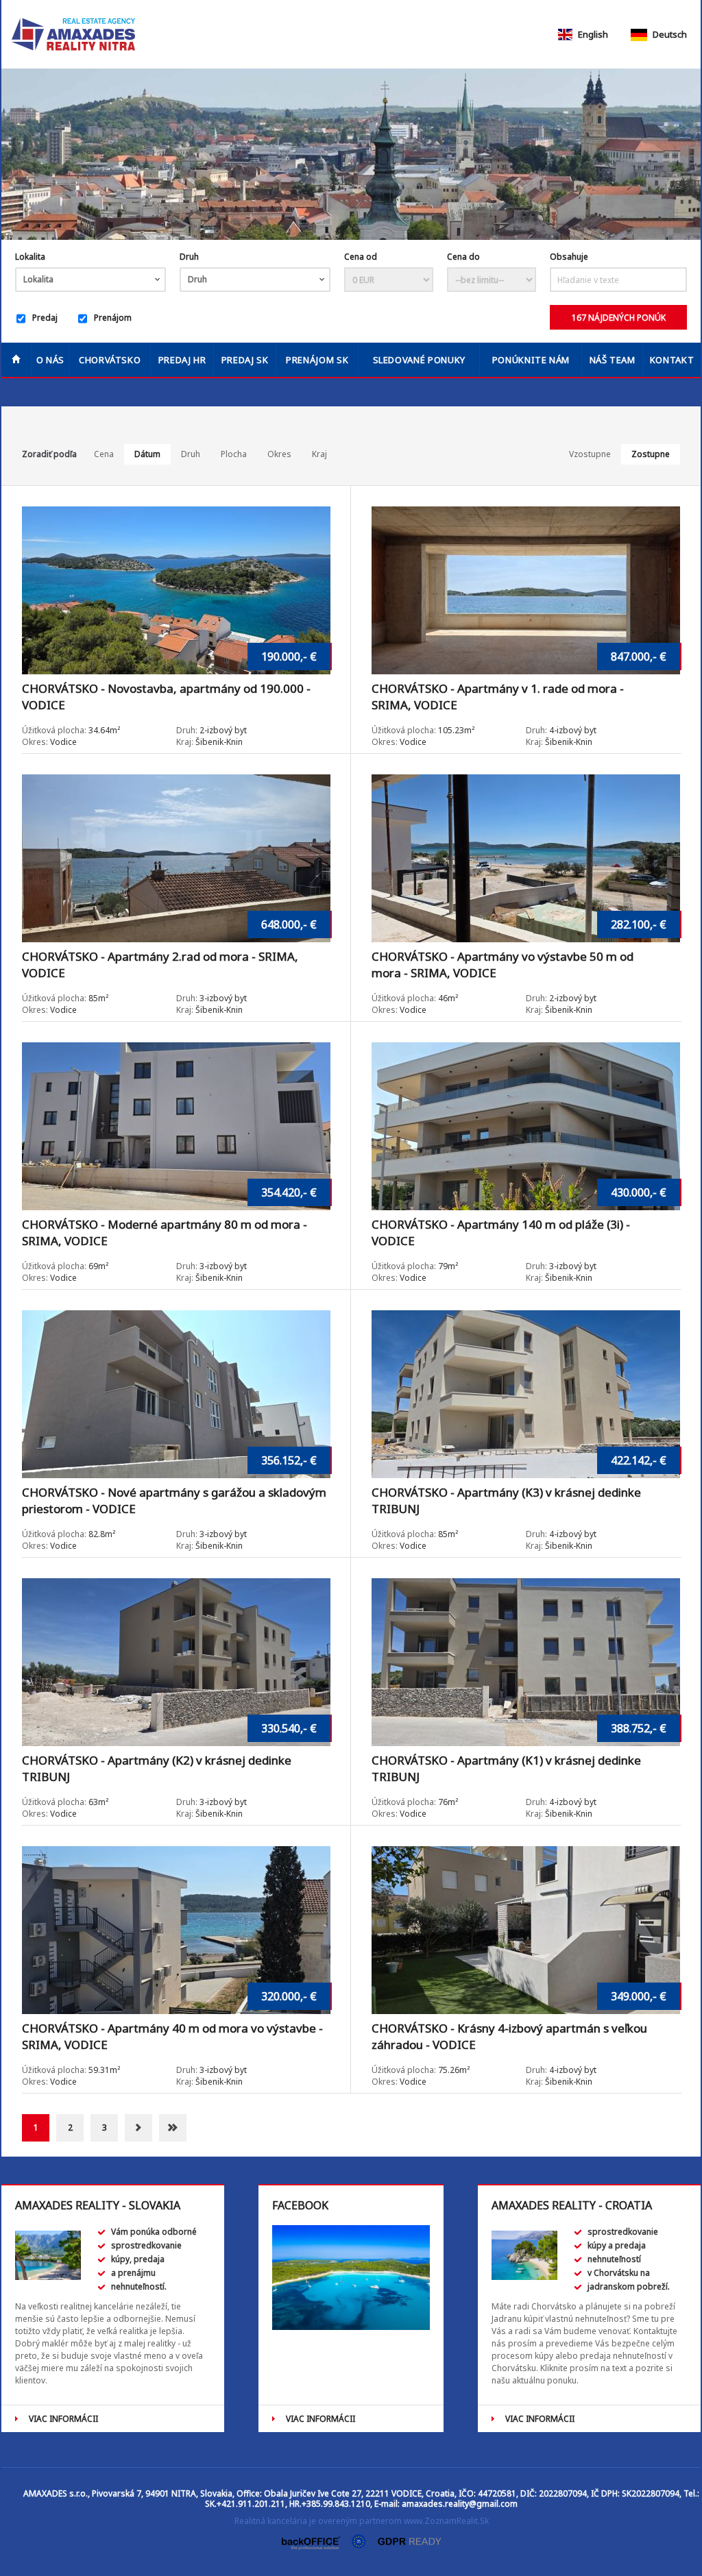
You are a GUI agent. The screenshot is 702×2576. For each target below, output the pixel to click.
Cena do (463, 257)
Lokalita (30, 257)
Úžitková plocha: (55, 730)
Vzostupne (590, 454)
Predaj (45, 318)
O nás (50, 360)
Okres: (35, 742)
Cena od (361, 257)
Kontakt (672, 360)
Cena (104, 454)
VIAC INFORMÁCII (63, 2419)
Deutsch (669, 34)
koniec (173, 2128)
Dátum (147, 454)
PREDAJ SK (245, 360)
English (592, 34)
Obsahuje (569, 257)
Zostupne (651, 454)
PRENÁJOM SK (317, 360)
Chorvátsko (110, 360)
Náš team (613, 360)
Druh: (187, 730)
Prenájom (113, 318)
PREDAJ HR (182, 360)
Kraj (319, 454)
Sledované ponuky (419, 360)
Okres (279, 454)
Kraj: (185, 742)
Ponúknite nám (531, 360)
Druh (191, 454)
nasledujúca (138, 2128)
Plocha (234, 454)
